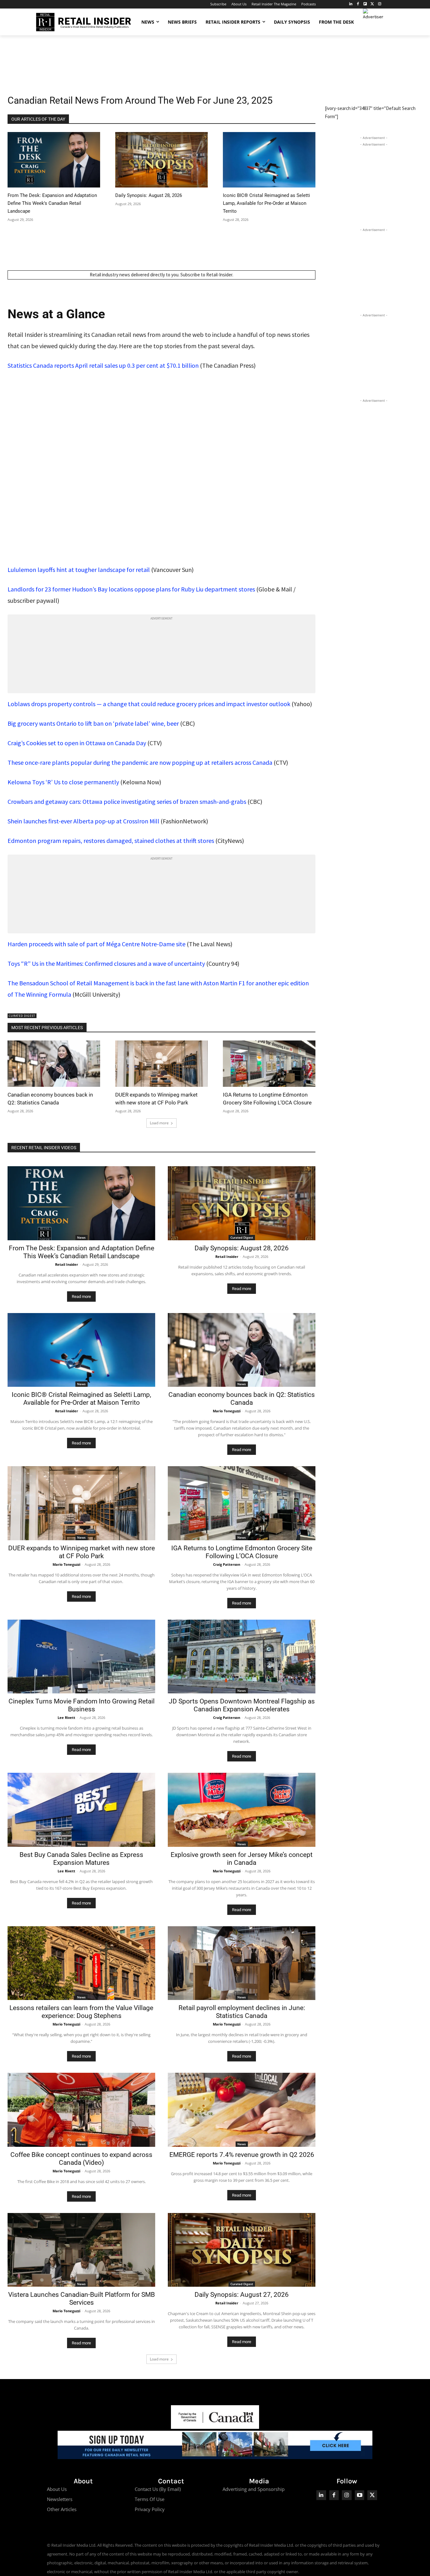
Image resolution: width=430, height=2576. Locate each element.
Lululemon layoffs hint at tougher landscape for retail (79, 570)
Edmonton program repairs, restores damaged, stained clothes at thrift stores (111, 841)
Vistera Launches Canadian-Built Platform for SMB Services (82, 2299)
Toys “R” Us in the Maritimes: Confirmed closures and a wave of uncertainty (106, 963)
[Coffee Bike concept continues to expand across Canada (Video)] (81, 2110)
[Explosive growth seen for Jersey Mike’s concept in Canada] (242, 1810)
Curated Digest (22, 1016)
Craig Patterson (227, 1564)
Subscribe (190, 275)
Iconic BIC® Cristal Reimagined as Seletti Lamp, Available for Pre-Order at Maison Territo (266, 203)
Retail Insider (67, 1264)
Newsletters (60, 2499)
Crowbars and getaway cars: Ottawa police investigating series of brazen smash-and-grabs (127, 801)
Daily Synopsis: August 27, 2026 (242, 2295)
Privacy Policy (150, 2509)
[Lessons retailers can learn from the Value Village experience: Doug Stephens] (81, 1963)
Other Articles (62, 2509)
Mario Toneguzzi (227, 1411)
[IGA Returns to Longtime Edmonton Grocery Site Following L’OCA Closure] (269, 1064)
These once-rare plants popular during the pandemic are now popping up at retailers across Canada (140, 762)
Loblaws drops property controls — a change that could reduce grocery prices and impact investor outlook (149, 704)
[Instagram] (379, 4)
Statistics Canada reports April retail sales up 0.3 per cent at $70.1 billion (103, 365)
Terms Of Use (150, 2499)
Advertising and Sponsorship (254, 2489)
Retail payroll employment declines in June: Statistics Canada (242, 2012)
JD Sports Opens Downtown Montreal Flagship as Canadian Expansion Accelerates (242, 1705)
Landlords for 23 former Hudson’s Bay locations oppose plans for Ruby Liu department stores (131, 589)
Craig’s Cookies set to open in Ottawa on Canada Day (77, 743)
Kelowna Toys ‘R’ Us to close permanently (63, 782)
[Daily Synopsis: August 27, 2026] (242, 2250)
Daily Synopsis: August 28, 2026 (149, 195)
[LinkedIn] (351, 4)
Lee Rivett (66, 1717)
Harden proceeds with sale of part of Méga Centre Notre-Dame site (96, 944)
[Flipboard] (365, 4)
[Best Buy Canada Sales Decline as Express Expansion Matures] (81, 1810)
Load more (159, 1123)
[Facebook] (358, 4)
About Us (57, 2489)
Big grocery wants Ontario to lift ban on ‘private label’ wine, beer (93, 723)
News (81, 1237)
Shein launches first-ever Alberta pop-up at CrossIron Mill (83, 821)
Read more (81, 1297)
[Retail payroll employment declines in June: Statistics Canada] (242, 1963)
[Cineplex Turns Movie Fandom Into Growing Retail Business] (81, 1657)
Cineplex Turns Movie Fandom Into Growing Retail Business (82, 1705)
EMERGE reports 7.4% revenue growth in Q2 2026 (242, 2155)
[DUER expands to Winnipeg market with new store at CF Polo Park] (161, 1064)
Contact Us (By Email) (158, 2489)
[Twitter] (372, 4)
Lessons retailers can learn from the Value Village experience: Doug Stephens (81, 2012)
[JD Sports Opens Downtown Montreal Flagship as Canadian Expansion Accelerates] (242, 1657)
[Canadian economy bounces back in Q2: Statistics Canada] (54, 1064)
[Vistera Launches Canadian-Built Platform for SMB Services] (81, 2250)
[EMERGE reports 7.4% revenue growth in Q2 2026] (242, 2110)
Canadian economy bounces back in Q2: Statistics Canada (242, 1399)
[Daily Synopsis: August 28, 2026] (161, 160)
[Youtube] (360, 2495)
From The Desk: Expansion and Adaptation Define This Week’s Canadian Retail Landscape (52, 203)
